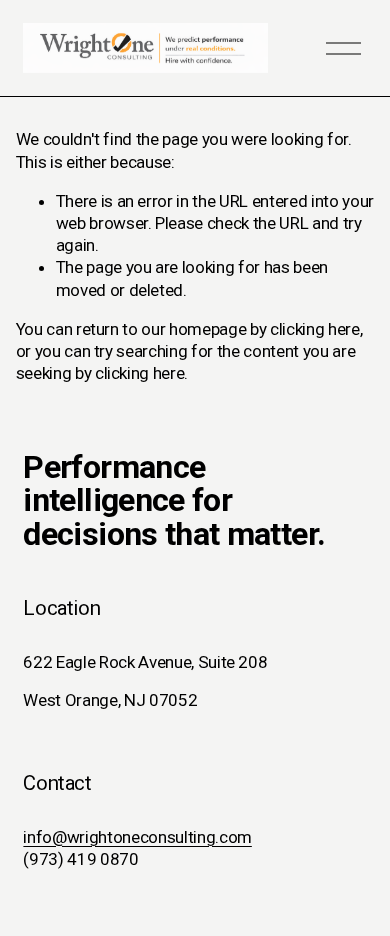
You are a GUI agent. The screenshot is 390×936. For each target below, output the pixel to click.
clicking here (315, 329)
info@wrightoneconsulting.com (137, 837)
